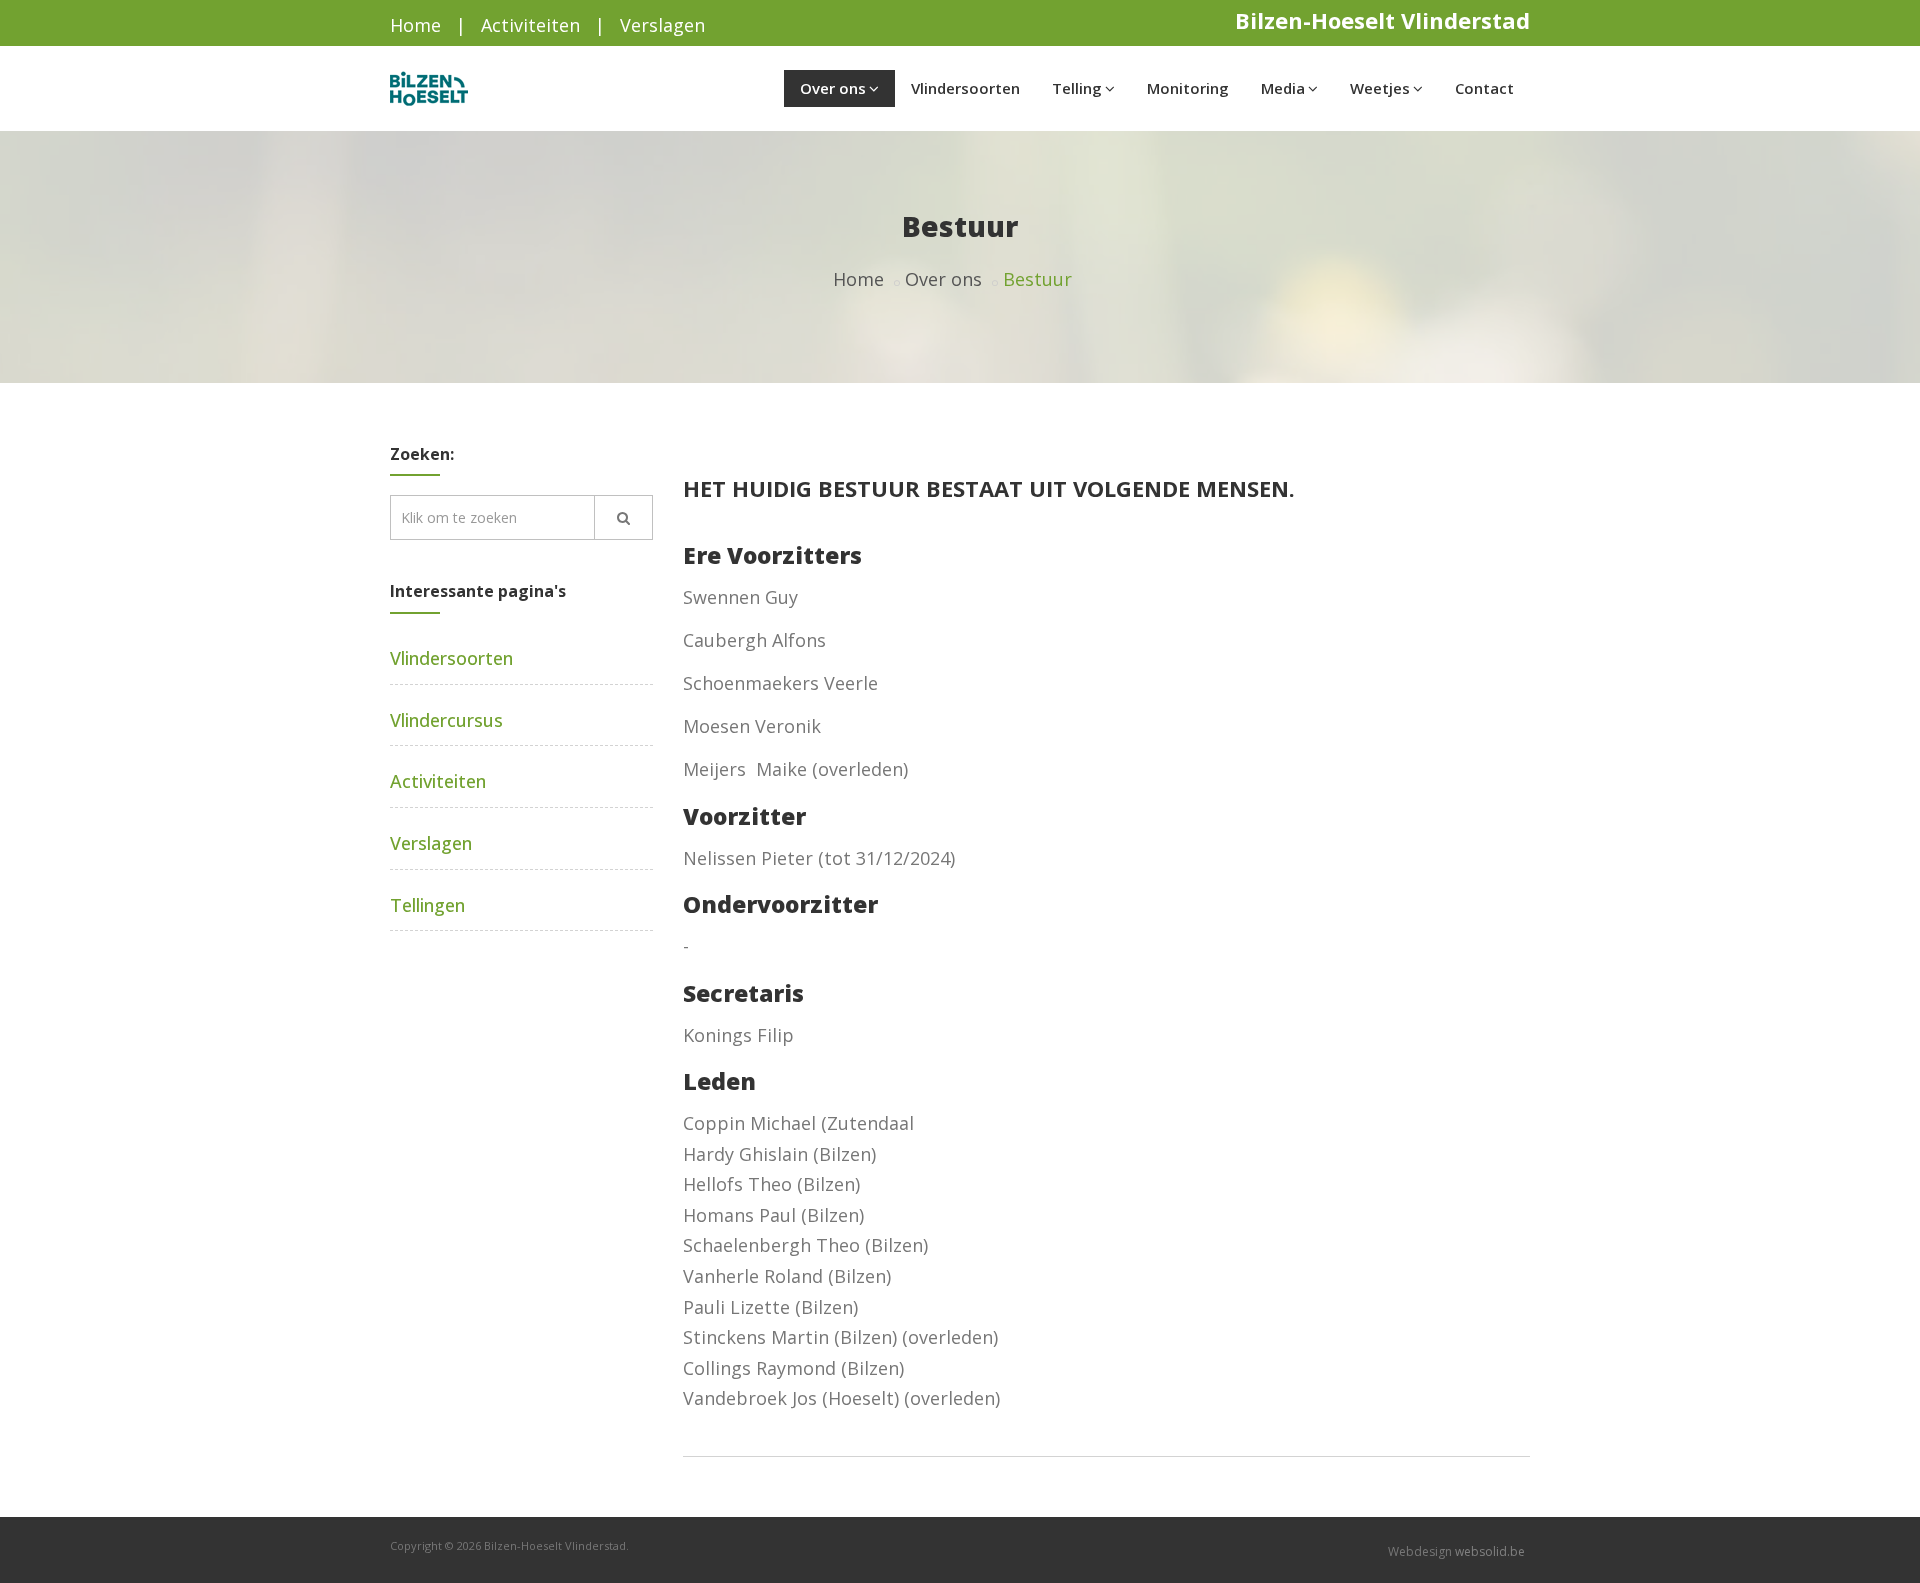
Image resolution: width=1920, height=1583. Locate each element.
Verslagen (662, 25)
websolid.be (1490, 1551)
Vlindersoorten (965, 88)
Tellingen (427, 905)
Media (1283, 88)
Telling (1077, 88)
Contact (1484, 88)
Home (415, 25)
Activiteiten (530, 25)
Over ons (833, 88)
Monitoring (1188, 88)
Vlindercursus (446, 720)
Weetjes (1380, 88)
